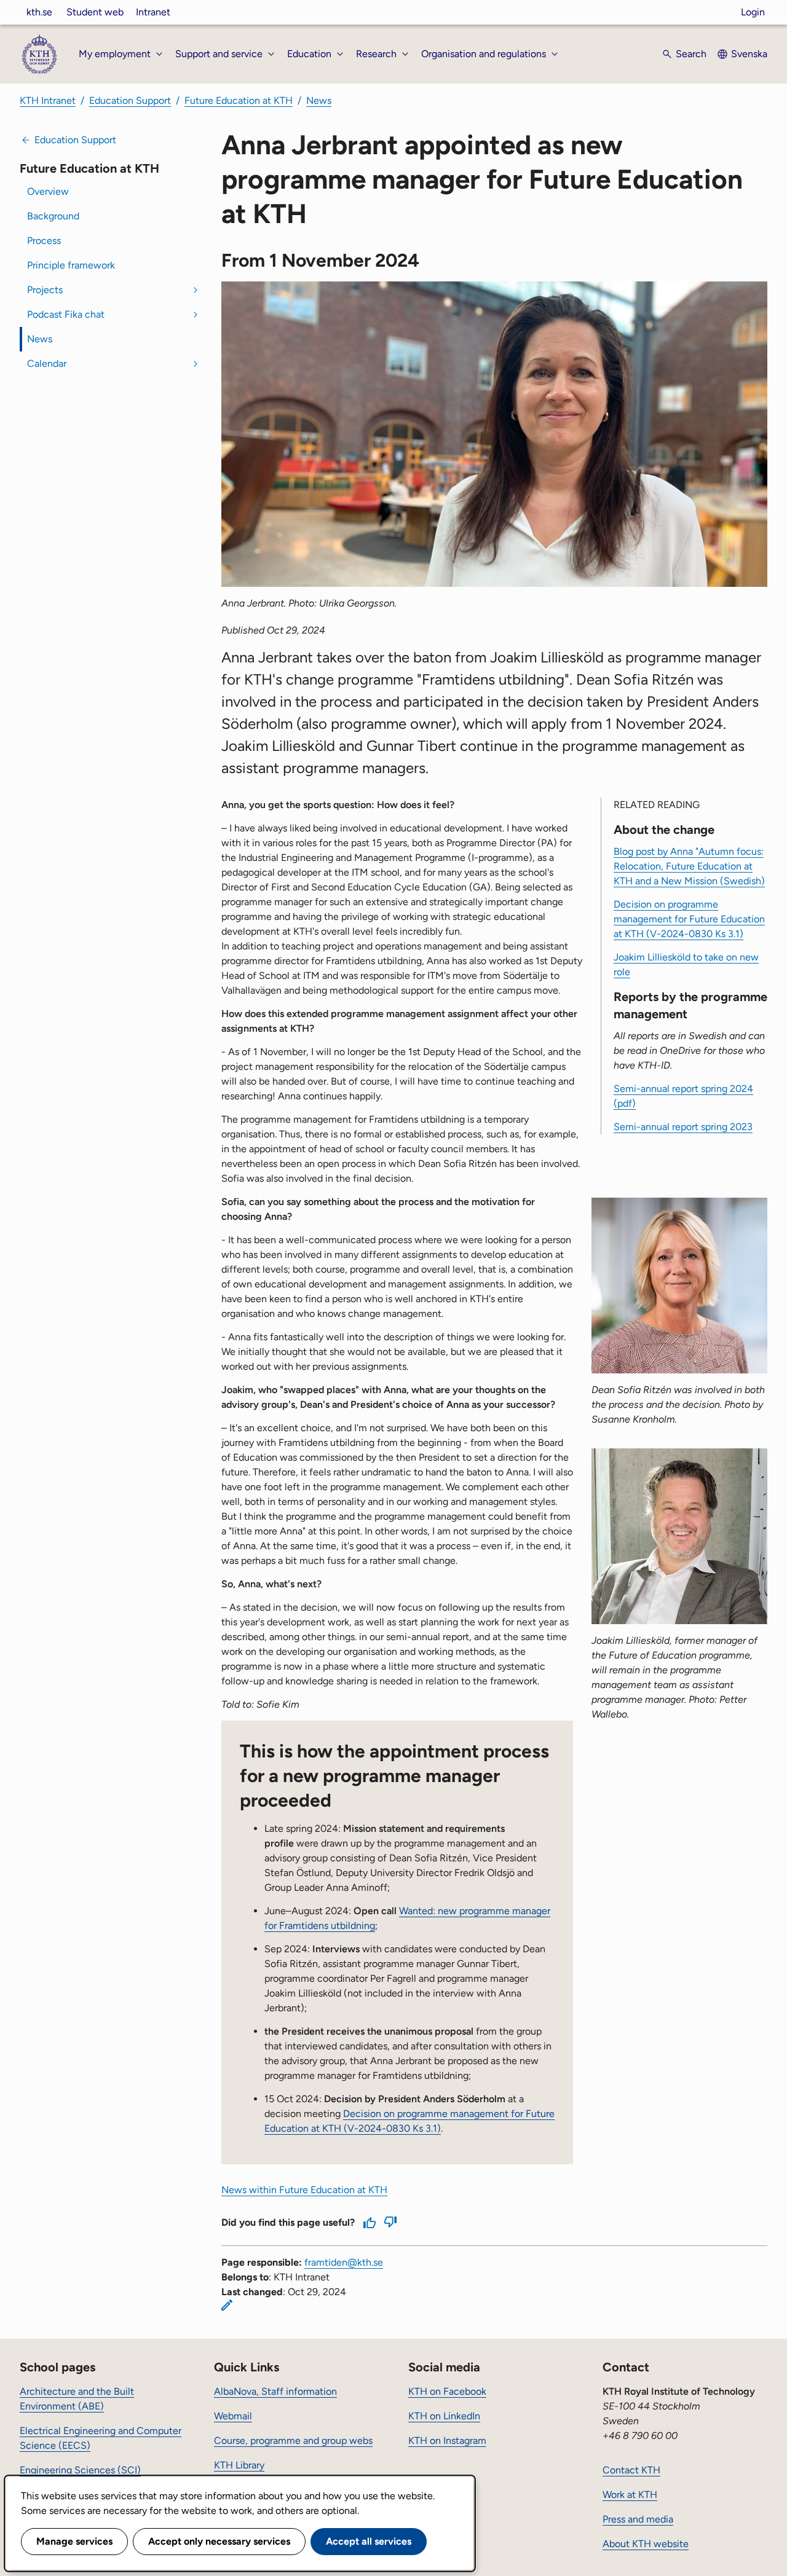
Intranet (153, 12)
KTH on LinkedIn (444, 2416)
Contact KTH (631, 2470)
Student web (95, 12)
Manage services (74, 2541)
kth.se (39, 12)
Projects (45, 290)
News (319, 100)
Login (753, 12)
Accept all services (369, 2541)
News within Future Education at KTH (304, 2190)
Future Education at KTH (239, 100)
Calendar (47, 363)
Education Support (130, 100)
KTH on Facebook (447, 2391)
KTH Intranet (48, 100)
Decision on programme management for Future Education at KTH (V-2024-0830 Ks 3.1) (689, 919)
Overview (48, 191)
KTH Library (239, 2465)
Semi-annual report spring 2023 (683, 1127)
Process (44, 241)
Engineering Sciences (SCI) (80, 2470)
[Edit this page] (227, 2305)
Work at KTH (630, 2495)
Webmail (233, 2416)
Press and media (638, 2519)
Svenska (749, 54)
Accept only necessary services (219, 2541)
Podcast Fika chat (66, 314)
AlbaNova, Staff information (275, 2391)
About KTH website (646, 2544)
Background (53, 216)
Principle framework (71, 265)
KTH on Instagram (447, 2441)
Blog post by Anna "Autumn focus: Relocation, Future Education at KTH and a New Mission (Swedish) (689, 866)
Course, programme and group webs (293, 2441)
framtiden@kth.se (344, 2262)
